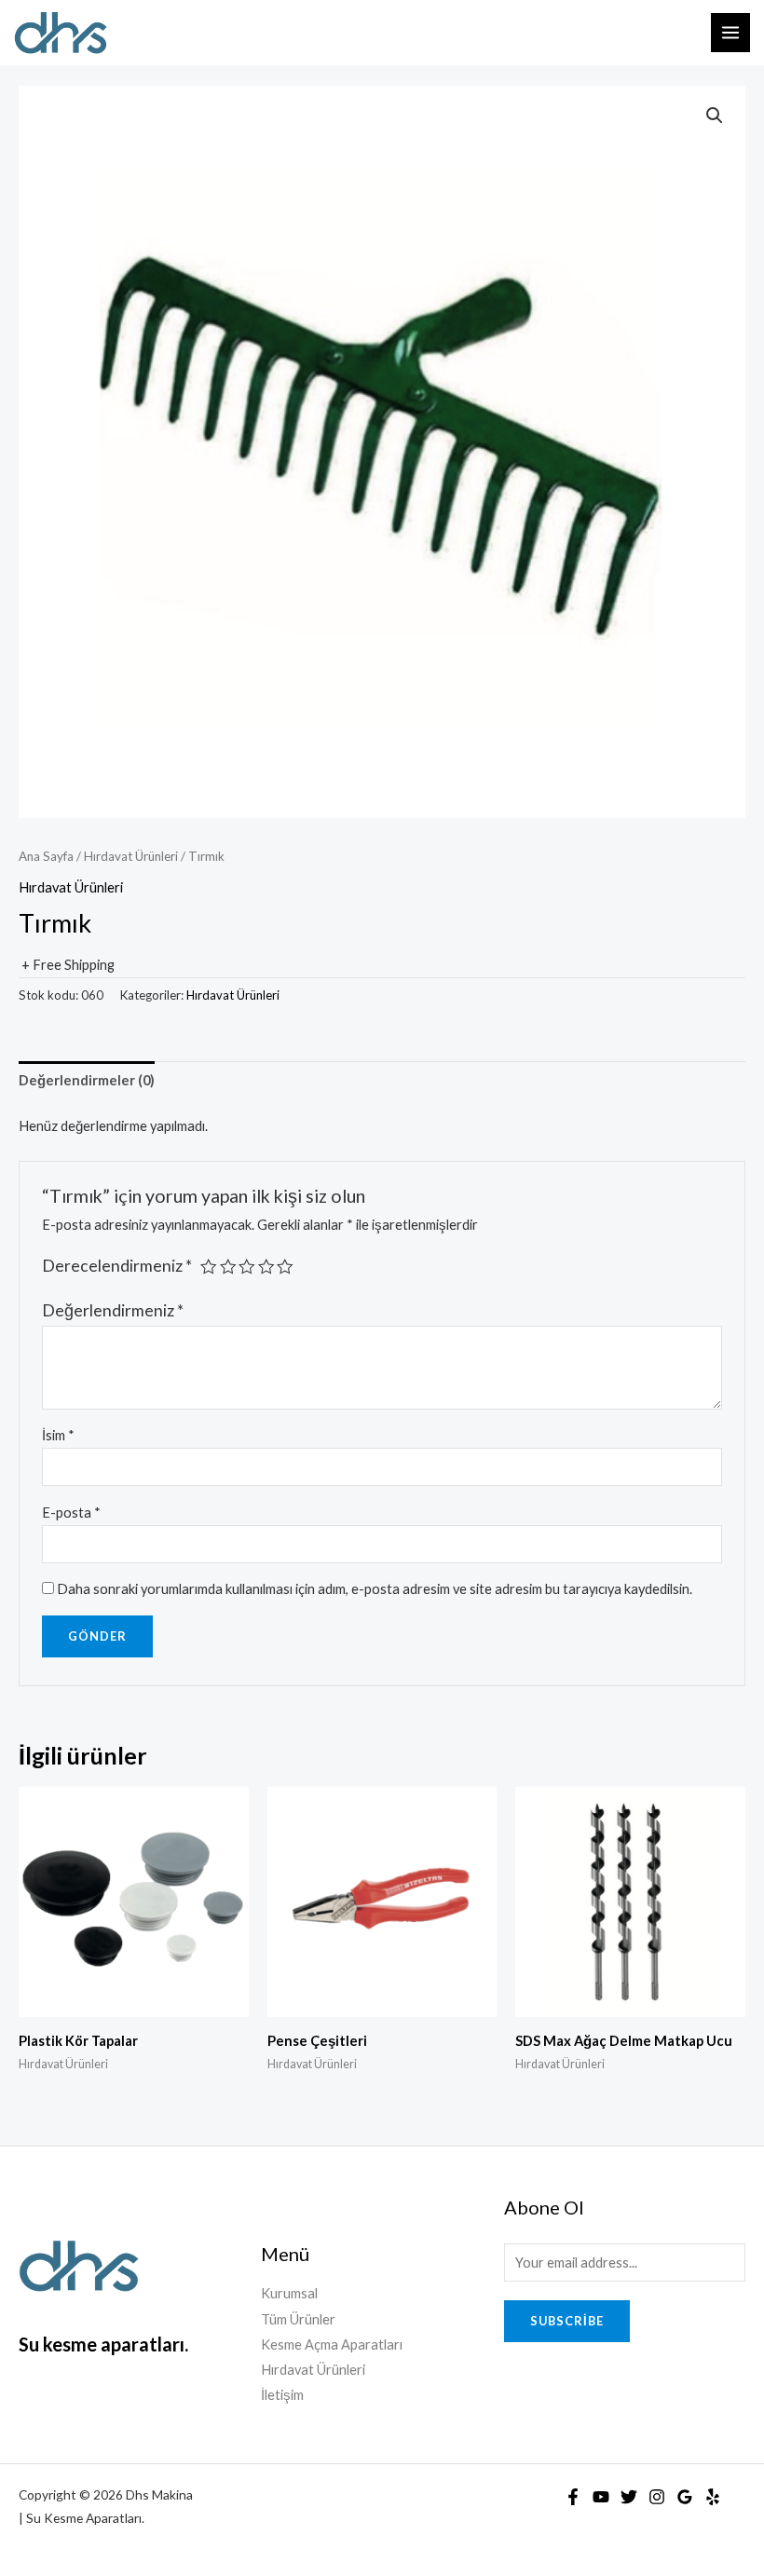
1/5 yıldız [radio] (209, 1267)
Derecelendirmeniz (117, 1266)
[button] (715, 116)
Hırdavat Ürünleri (131, 856)
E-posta (71, 1513)
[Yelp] (713, 2497)
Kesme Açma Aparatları (332, 2344)
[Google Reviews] (685, 2497)
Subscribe (567, 2321)
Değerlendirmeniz (113, 1310)
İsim (58, 1435)
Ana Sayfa (46, 856)
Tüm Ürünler (298, 2319)
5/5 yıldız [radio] (285, 1267)
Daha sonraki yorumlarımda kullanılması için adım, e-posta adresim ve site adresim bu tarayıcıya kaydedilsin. (375, 1589)
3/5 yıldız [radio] (247, 1267)
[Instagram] (657, 2497)
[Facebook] (573, 2497)
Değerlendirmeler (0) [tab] (87, 1080)
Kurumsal (289, 2293)
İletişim (282, 2395)
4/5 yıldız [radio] (266, 1267)
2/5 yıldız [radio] (228, 1267)
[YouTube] (601, 2497)
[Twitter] (629, 2497)
